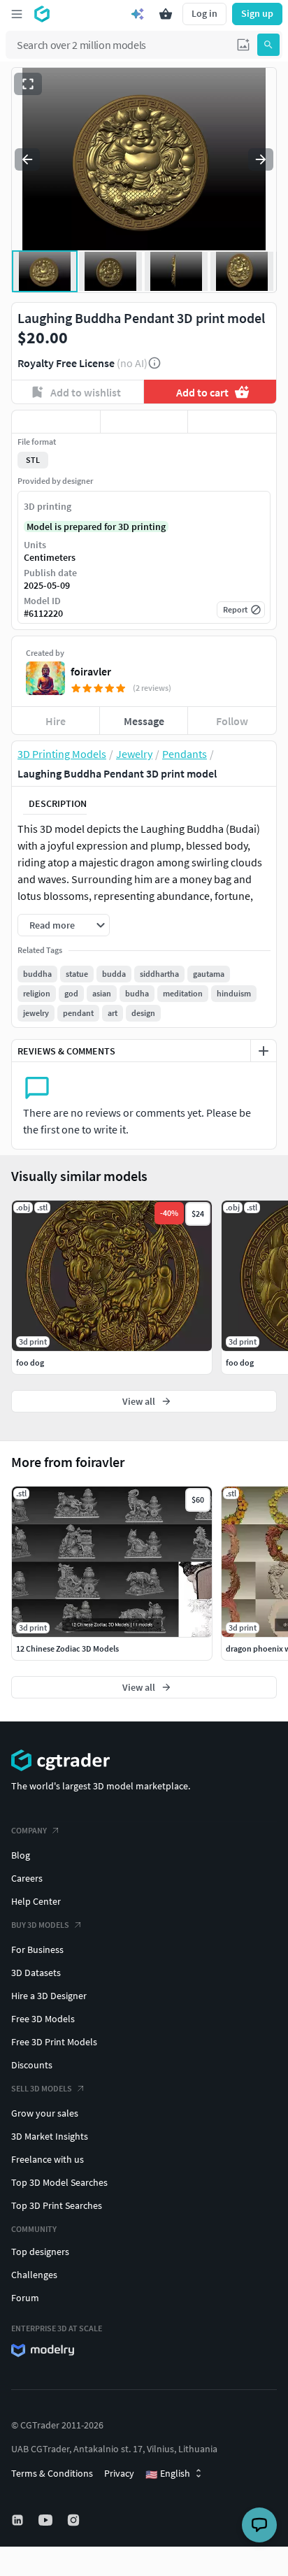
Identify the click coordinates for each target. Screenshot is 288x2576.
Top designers (40, 2252)
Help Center (36, 1901)
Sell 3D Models (42, 2088)
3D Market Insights (50, 2136)
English (168, 2474)
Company (29, 1830)
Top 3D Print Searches (57, 2205)
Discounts (32, 2065)
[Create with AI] (138, 14)
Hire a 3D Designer (49, 1996)
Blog (21, 1855)
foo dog (30, 1362)
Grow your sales (45, 2113)
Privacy (119, 2473)
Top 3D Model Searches (59, 2182)
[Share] (232, 422)
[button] (243, 45)
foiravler (91, 671)
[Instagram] (75, 2520)
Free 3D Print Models (54, 2042)
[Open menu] (17, 14)
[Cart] (166, 14)
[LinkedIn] (19, 2520)
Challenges (34, 2275)
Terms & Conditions (52, 2473)
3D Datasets (36, 1973)
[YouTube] (47, 2520)
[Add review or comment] (264, 1051)
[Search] (268, 45)
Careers (27, 1878)
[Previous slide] (27, 159)
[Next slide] (261, 159)
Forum (25, 2298)
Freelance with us (48, 2159)
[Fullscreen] (28, 84)
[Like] (56, 422)
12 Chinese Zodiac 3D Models (67, 1648)
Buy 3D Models (40, 1925)
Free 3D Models (43, 2019)
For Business (37, 1949)
